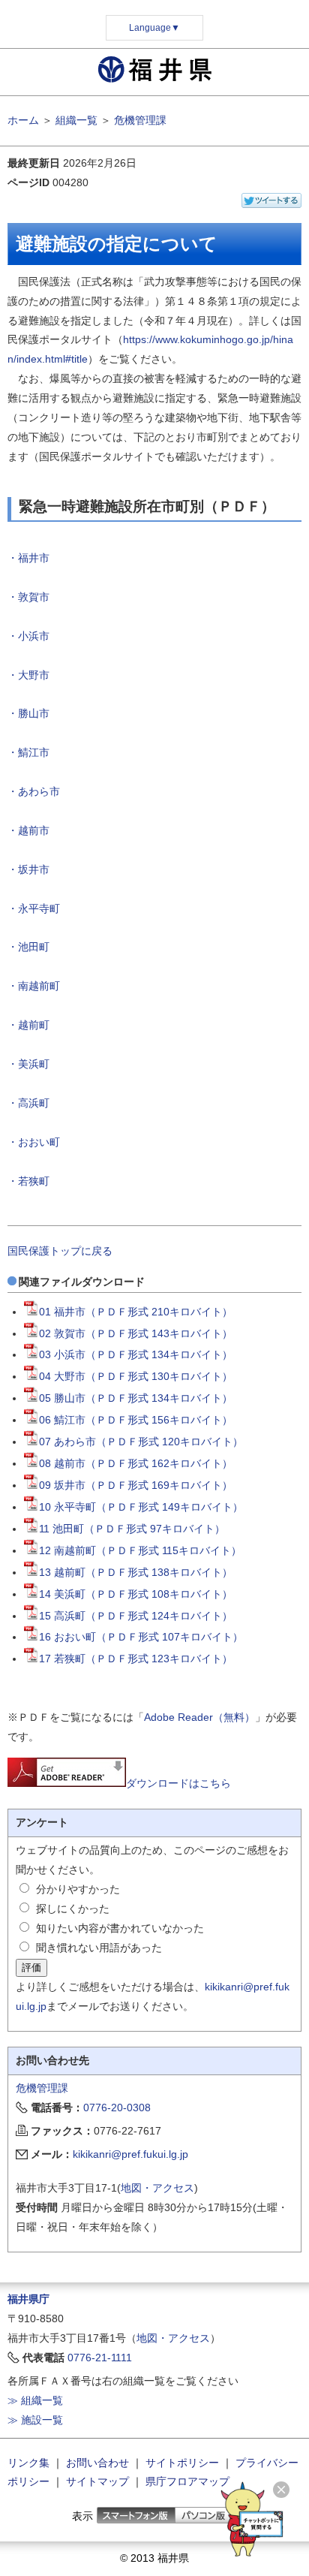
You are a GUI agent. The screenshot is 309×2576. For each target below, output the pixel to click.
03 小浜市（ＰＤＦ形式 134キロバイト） (136, 1354)
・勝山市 (28, 713)
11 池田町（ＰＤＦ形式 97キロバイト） (132, 1529)
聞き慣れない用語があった (99, 1948)
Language (154, 28)
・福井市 (28, 558)
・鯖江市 (28, 752)
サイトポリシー (182, 2463)
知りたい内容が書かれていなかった (120, 1928)
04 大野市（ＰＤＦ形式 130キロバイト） (136, 1376)
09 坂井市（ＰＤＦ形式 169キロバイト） (136, 1485)
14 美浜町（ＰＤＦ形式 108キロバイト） (136, 1594)
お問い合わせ (97, 2463)
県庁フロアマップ (187, 2481)
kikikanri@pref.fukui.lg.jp (130, 2154)
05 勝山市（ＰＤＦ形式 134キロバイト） (136, 1398)
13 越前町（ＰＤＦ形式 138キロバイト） (136, 1572)
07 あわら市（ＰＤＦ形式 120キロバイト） (141, 1442)
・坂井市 (28, 869)
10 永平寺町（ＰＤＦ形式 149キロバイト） (141, 1507)
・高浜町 (28, 1103)
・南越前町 (34, 986)
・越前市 (28, 830)
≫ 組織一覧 (35, 2400)
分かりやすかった (78, 1889)
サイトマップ (97, 2481)
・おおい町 (34, 1142)
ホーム (23, 120)
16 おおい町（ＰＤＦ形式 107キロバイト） (141, 1637)
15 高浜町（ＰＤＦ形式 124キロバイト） (136, 1616)
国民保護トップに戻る (60, 1251)
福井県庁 (28, 2299)
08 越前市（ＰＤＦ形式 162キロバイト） (136, 1463)
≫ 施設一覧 (35, 2420)
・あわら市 (34, 791)
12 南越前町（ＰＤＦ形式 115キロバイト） (140, 1550)
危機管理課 (140, 120)
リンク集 (28, 2463)
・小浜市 (28, 636)
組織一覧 (76, 120)
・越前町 (28, 1025)
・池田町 (28, 947)
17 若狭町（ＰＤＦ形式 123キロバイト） (136, 1659)
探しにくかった (73, 1909)
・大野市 (28, 675)
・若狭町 (28, 1181)
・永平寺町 (34, 908)
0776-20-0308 (117, 2107)
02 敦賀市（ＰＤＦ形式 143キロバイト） (136, 1333)
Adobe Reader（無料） (199, 1717)
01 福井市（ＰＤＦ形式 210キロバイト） (136, 1312)
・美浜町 (28, 1064)
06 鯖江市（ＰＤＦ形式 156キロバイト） (136, 1420)
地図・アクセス (157, 2188)
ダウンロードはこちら (178, 1783)
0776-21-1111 (100, 2358)
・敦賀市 (28, 597)
